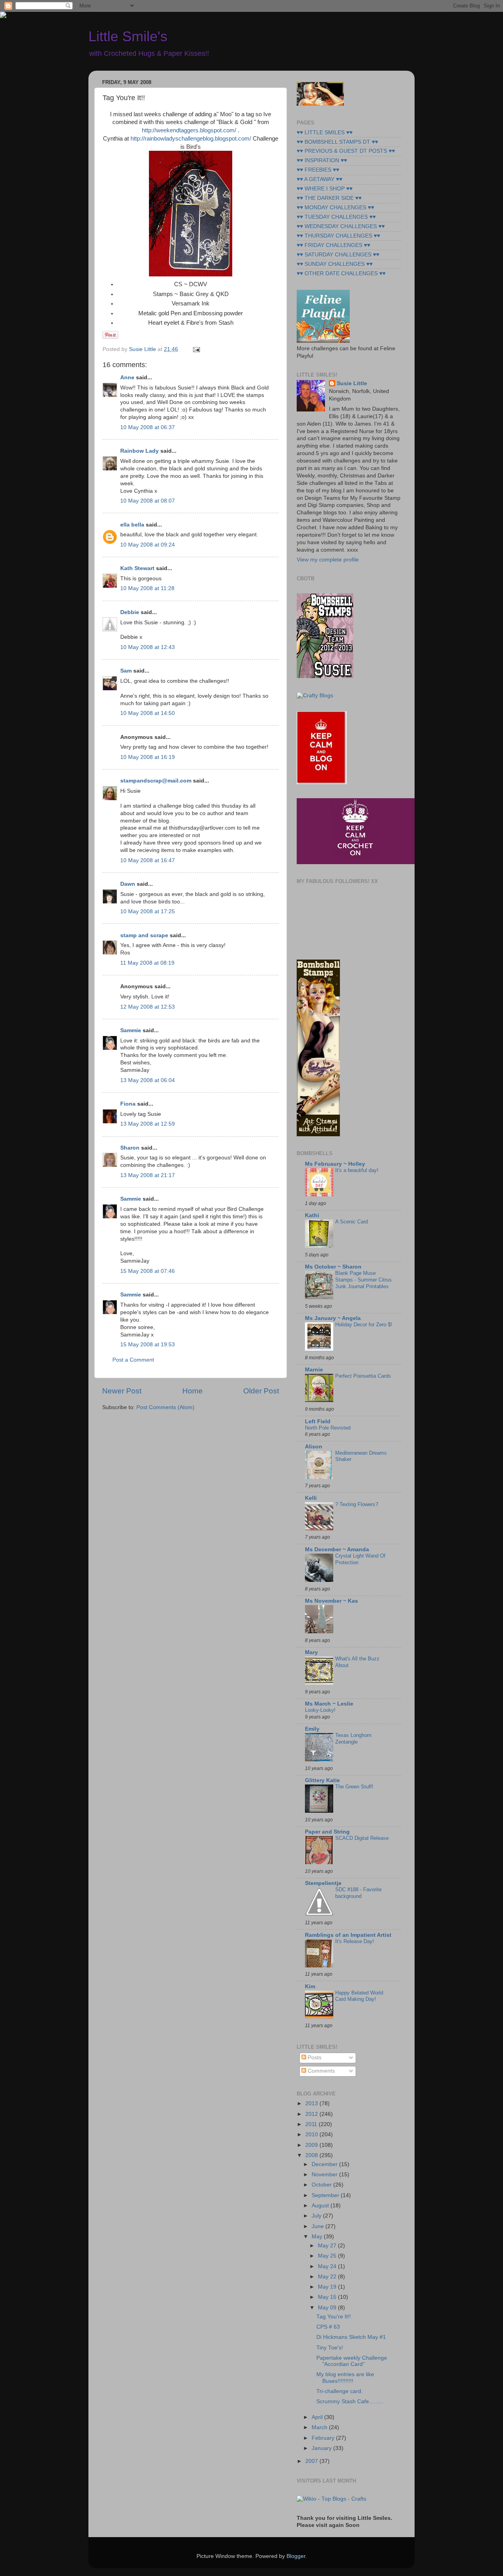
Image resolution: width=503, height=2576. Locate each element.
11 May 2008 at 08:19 (147, 963)
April (318, 2417)
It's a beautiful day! (357, 1170)
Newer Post (122, 1391)
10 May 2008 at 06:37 (148, 427)
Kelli (311, 1498)
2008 (312, 2155)
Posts (314, 2058)
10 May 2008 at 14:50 (148, 713)
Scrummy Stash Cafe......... (350, 2401)
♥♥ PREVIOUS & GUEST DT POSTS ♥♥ (346, 151)
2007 (312, 2461)
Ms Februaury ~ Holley (335, 1164)
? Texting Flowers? (357, 1504)
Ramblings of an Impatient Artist (348, 1935)
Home (193, 1391)
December (325, 2164)
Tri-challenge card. (340, 2391)
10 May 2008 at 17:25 (148, 911)
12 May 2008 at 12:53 (148, 1007)
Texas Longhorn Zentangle (353, 1739)
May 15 (328, 2297)
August (321, 2206)
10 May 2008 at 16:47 (148, 860)
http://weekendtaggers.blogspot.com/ (189, 130)
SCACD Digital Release (362, 1838)
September (326, 2195)
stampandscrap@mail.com (156, 781)
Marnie (314, 1370)
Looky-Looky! (320, 1710)
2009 (312, 2145)
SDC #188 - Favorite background (358, 1893)
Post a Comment (133, 1360)
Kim (310, 1986)
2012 (312, 2114)
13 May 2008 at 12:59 (148, 1124)
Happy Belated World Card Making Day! (359, 1996)
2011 (312, 2124)
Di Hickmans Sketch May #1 (351, 2337)
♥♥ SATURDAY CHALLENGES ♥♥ (338, 255)
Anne (127, 378)
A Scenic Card (352, 1222)
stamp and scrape (144, 935)
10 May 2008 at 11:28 (147, 588)
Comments (320, 2071)
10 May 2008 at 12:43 (148, 647)
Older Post (261, 1391)
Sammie (131, 1030)
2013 (312, 2103)
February (324, 2438)
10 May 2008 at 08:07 (148, 501)
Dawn (128, 884)
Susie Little (352, 383)
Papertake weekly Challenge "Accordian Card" (352, 2361)
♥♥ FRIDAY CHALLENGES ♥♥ (333, 245)
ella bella (132, 525)
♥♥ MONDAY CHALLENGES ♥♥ (335, 208)
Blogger (296, 2556)
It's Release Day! (355, 1941)
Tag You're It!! (334, 2317)
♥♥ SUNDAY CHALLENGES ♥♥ (335, 264)
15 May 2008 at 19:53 (148, 1345)
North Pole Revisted (328, 1428)
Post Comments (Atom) (165, 1407)
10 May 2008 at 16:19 (148, 757)
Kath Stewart (137, 568)
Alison (314, 1447)
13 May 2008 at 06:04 (148, 1080)
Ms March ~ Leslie (329, 1704)
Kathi (312, 1215)
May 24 (328, 2266)
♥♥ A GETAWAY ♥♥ (319, 179)
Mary (311, 1652)
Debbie (130, 612)
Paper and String (327, 1832)
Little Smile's (128, 36)
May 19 (328, 2287)
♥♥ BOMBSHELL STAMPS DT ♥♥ (337, 142)
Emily (312, 1729)
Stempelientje (323, 1883)
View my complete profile (328, 560)
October (322, 2185)
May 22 (328, 2277)
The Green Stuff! (354, 1787)
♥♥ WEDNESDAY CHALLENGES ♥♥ (341, 226)
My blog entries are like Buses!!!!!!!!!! (345, 2378)
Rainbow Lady (140, 451)
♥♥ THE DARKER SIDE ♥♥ (329, 198)
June (319, 2226)
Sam (126, 671)
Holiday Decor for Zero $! (364, 1325)
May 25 (328, 2256)
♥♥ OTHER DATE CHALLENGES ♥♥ (341, 273)
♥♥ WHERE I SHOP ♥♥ (325, 189)
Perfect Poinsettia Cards (363, 1376)
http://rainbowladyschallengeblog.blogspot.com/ (191, 139)
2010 (312, 2134)
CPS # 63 (328, 2327)
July (317, 2216)
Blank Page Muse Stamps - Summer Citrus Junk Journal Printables (363, 1280)
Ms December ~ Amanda (337, 1549)
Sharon (130, 1148)
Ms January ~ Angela (333, 1318)
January (322, 2448)
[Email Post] (195, 349)
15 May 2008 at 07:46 (148, 1271)
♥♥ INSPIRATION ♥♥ (322, 160)
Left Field (318, 1421)
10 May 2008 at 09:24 (148, 545)
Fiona (128, 1104)
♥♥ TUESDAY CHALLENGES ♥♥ (336, 217)
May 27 (328, 2246)
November (325, 2175)
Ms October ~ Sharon (333, 1267)
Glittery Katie (322, 1780)
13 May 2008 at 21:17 (148, 1175)
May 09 (328, 2308)
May (318, 2237)
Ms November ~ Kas (331, 1601)
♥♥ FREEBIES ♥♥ (318, 170)
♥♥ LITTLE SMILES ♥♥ (325, 133)
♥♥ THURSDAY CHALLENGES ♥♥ (338, 236)
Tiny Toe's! (330, 2348)
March (320, 2427)
